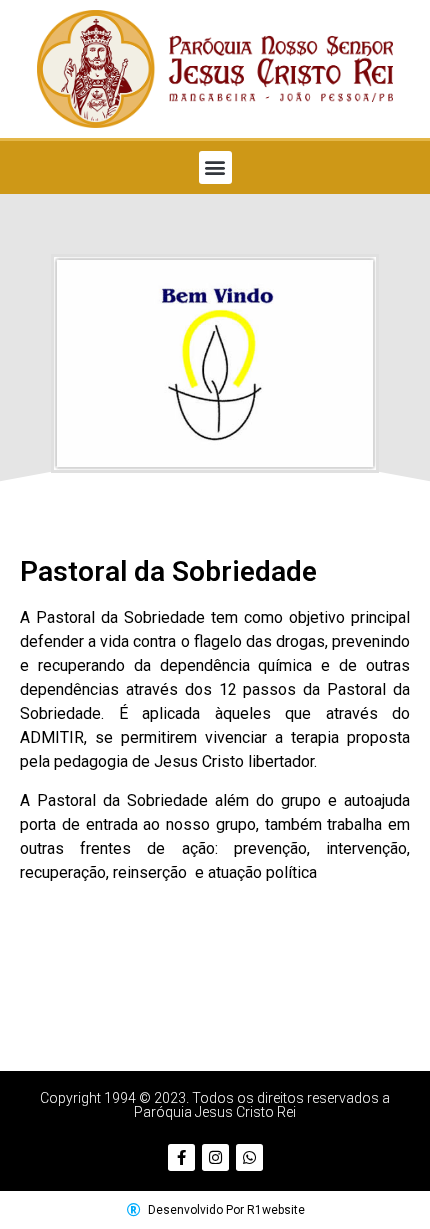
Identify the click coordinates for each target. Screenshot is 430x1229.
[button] (215, 167)
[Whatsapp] (249, 1157)
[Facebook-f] (181, 1157)
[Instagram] (215, 1157)
